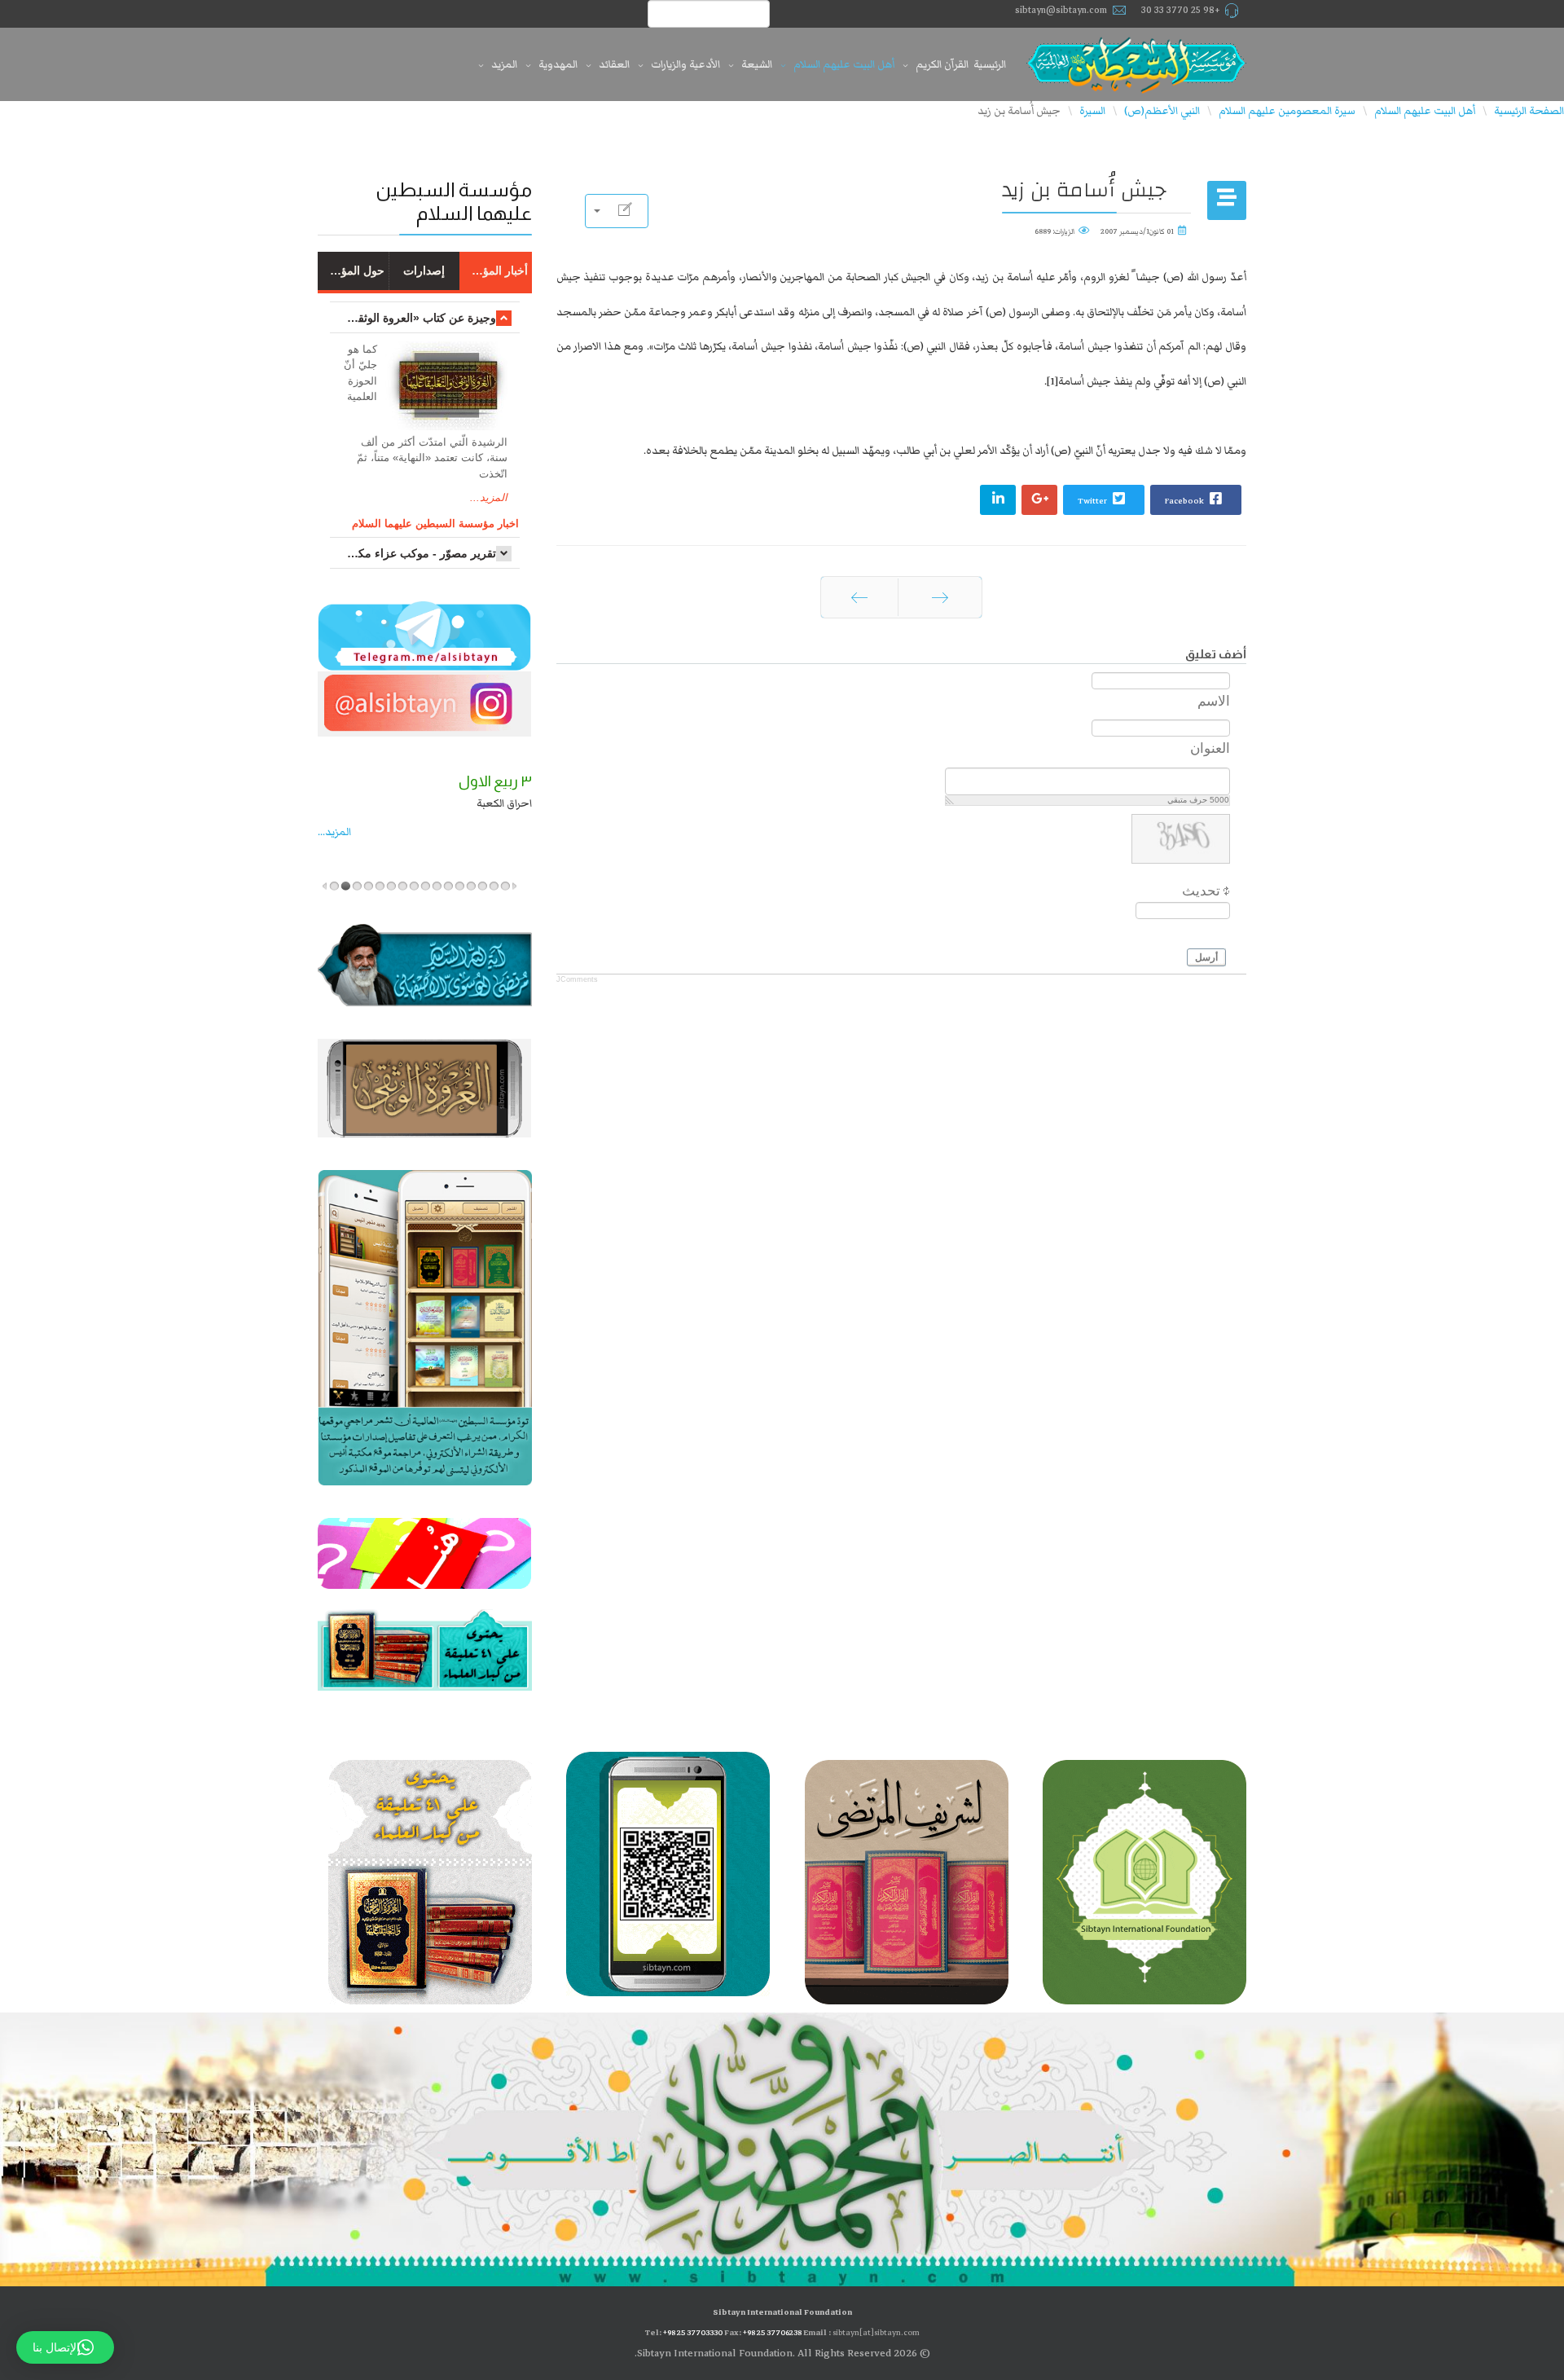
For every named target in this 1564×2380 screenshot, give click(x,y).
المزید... (428, 832)
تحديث (1201, 891)
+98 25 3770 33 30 (1181, 10)
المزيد (504, 64)
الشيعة (757, 64)
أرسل (1206, 957)
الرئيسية (990, 64)
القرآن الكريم (942, 64)
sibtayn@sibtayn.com (1061, 10)
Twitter (1093, 501)
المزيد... (489, 497)
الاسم (1214, 701)
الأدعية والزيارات (685, 64)
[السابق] (940, 597)
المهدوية (558, 64)
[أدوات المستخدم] (617, 211)
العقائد (614, 64)
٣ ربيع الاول (375, 781)
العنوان (1210, 748)
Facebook (1185, 501)
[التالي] (859, 597)
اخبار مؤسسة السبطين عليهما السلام (435, 524)
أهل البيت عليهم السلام (844, 64)
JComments (577, 979)
